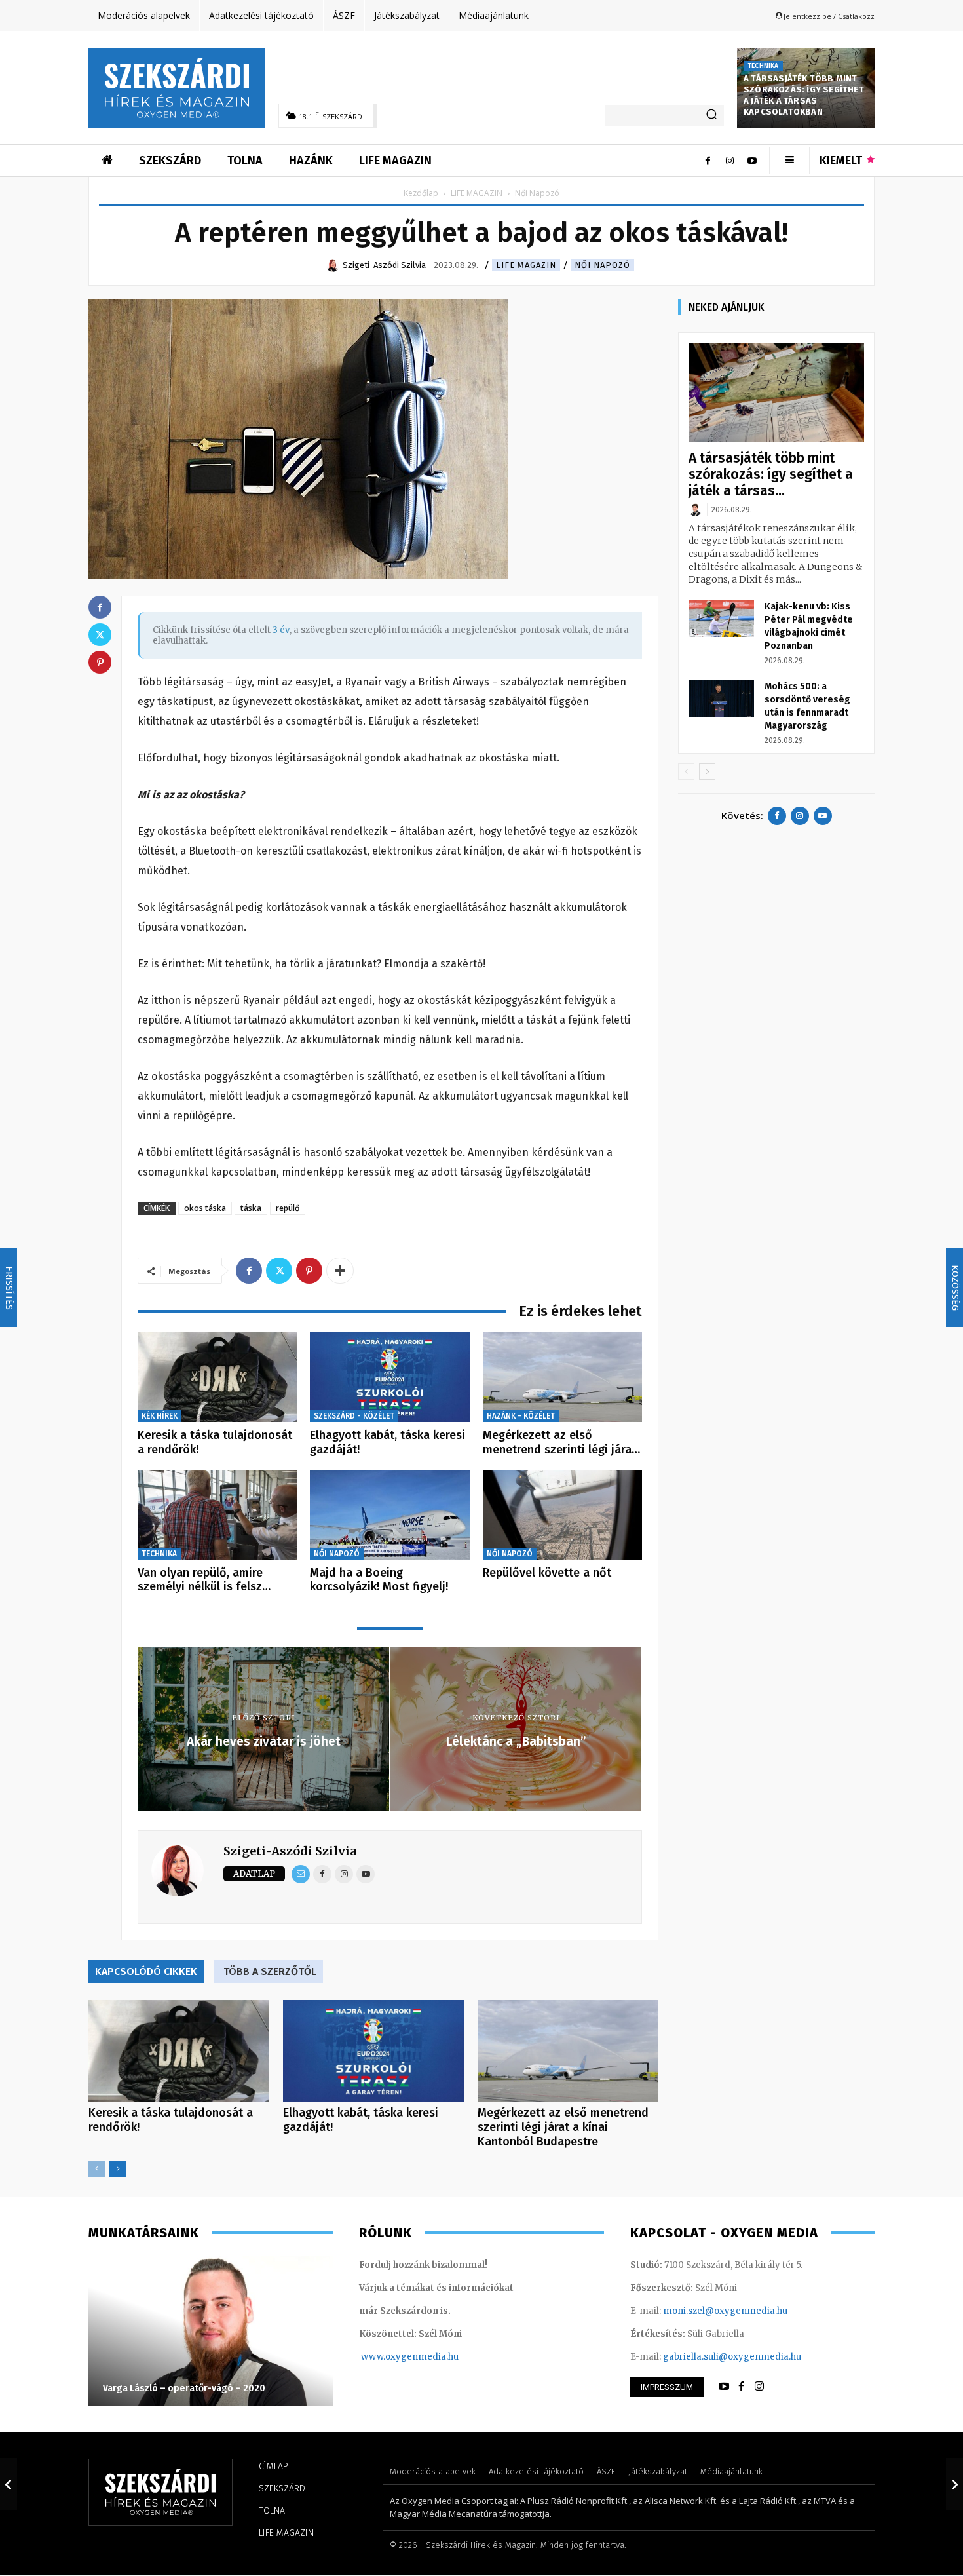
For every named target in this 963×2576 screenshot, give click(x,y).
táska (251, 1208)
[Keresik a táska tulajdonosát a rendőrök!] (217, 1377)
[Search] (711, 115)
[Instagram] (730, 161)
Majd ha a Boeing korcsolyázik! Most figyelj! (379, 1580)
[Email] (301, 1874)
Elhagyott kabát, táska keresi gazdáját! (387, 1442)
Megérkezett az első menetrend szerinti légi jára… (561, 1442)
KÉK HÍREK (160, 1416)
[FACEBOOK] (742, 2387)
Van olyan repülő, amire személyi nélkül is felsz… (204, 1580)
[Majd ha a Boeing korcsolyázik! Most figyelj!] (389, 1515)
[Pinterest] (309, 1271)
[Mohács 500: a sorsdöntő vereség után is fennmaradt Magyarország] (721, 699)
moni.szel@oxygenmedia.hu (725, 2311)
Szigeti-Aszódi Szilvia (290, 1851)
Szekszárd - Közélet (354, 1416)
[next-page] (118, 2169)
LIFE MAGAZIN (477, 193)
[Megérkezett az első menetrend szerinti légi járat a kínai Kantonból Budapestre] (562, 1377)
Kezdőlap (421, 193)
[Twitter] (279, 1271)
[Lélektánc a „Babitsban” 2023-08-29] (954, 2484)
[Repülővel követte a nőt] (562, 1515)
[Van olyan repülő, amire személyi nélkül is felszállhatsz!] (217, 1515)
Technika (763, 66)
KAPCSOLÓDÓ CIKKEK (146, 1971)
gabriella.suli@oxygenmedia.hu (732, 2357)
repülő (288, 1208)
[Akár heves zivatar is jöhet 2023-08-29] (9, 2484)
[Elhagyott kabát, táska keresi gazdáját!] (389, 1377)
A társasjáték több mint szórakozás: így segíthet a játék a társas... (771, 474)
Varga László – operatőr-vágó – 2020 (184, 2388)
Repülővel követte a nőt (547, 1573)
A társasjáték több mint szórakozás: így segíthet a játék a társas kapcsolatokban (804, 95)
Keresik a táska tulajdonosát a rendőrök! (215, 1442)
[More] (340, 1271)
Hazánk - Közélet (521, 1416)
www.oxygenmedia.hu (410, 2357)
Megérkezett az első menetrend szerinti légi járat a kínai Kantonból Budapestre (563, 2127)
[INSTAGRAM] (759, 2387)
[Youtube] (752, 161)
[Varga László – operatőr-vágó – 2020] (211, 2331)
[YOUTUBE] (724, 2387)
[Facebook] (708, 161)
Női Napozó (602, 265)
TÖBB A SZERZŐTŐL (270, 1971)
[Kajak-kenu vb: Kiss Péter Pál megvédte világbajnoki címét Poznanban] (721, 619)
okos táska (205, 1208)
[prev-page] (97, 2169)
